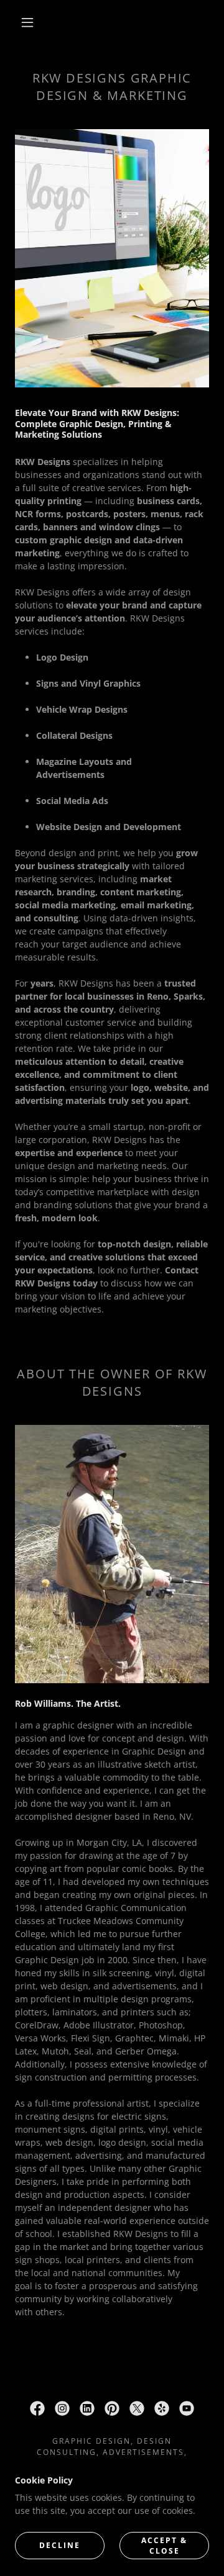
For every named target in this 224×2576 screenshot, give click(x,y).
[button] (27, 22)
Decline (60, 2545)
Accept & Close (164, 2545)
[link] (37, 2408)
